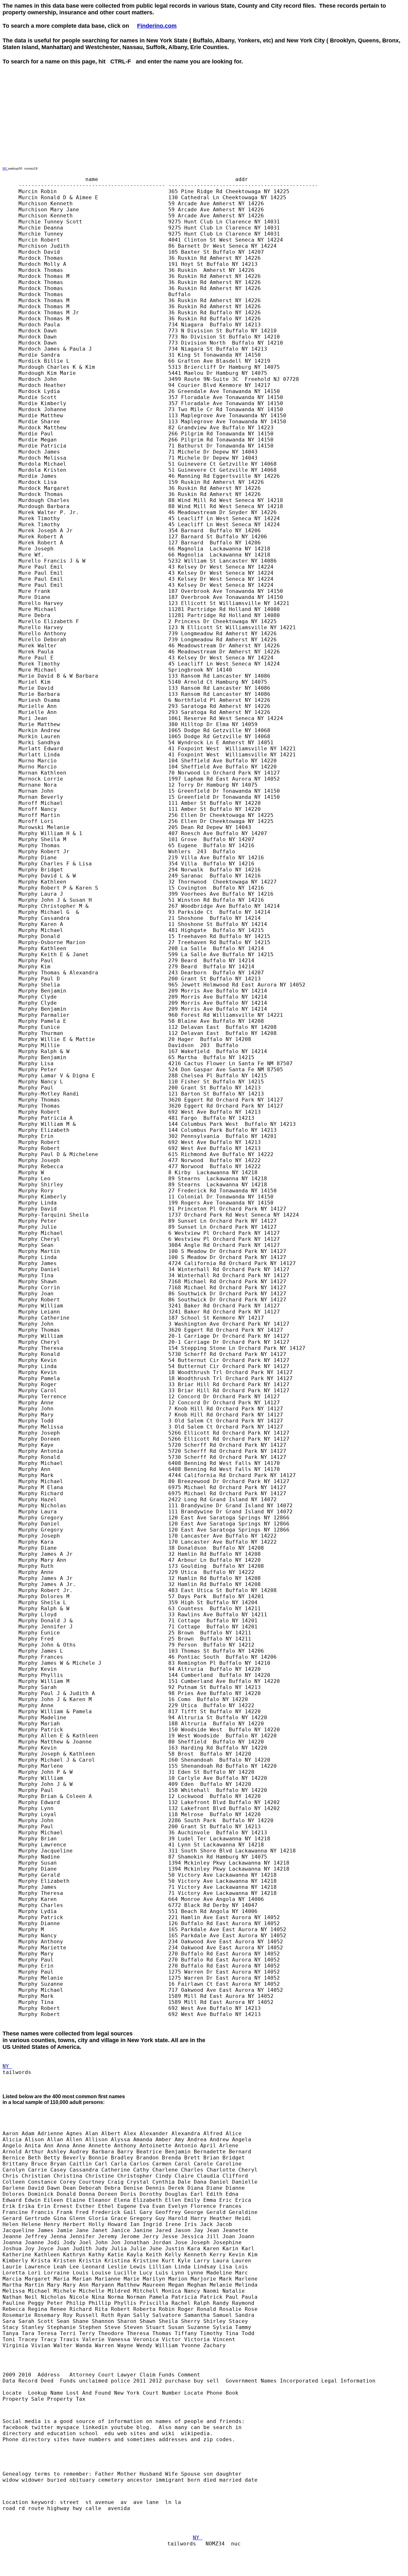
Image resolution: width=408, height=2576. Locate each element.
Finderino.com (157, 26)
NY (5, 168)
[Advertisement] (119, 79)
